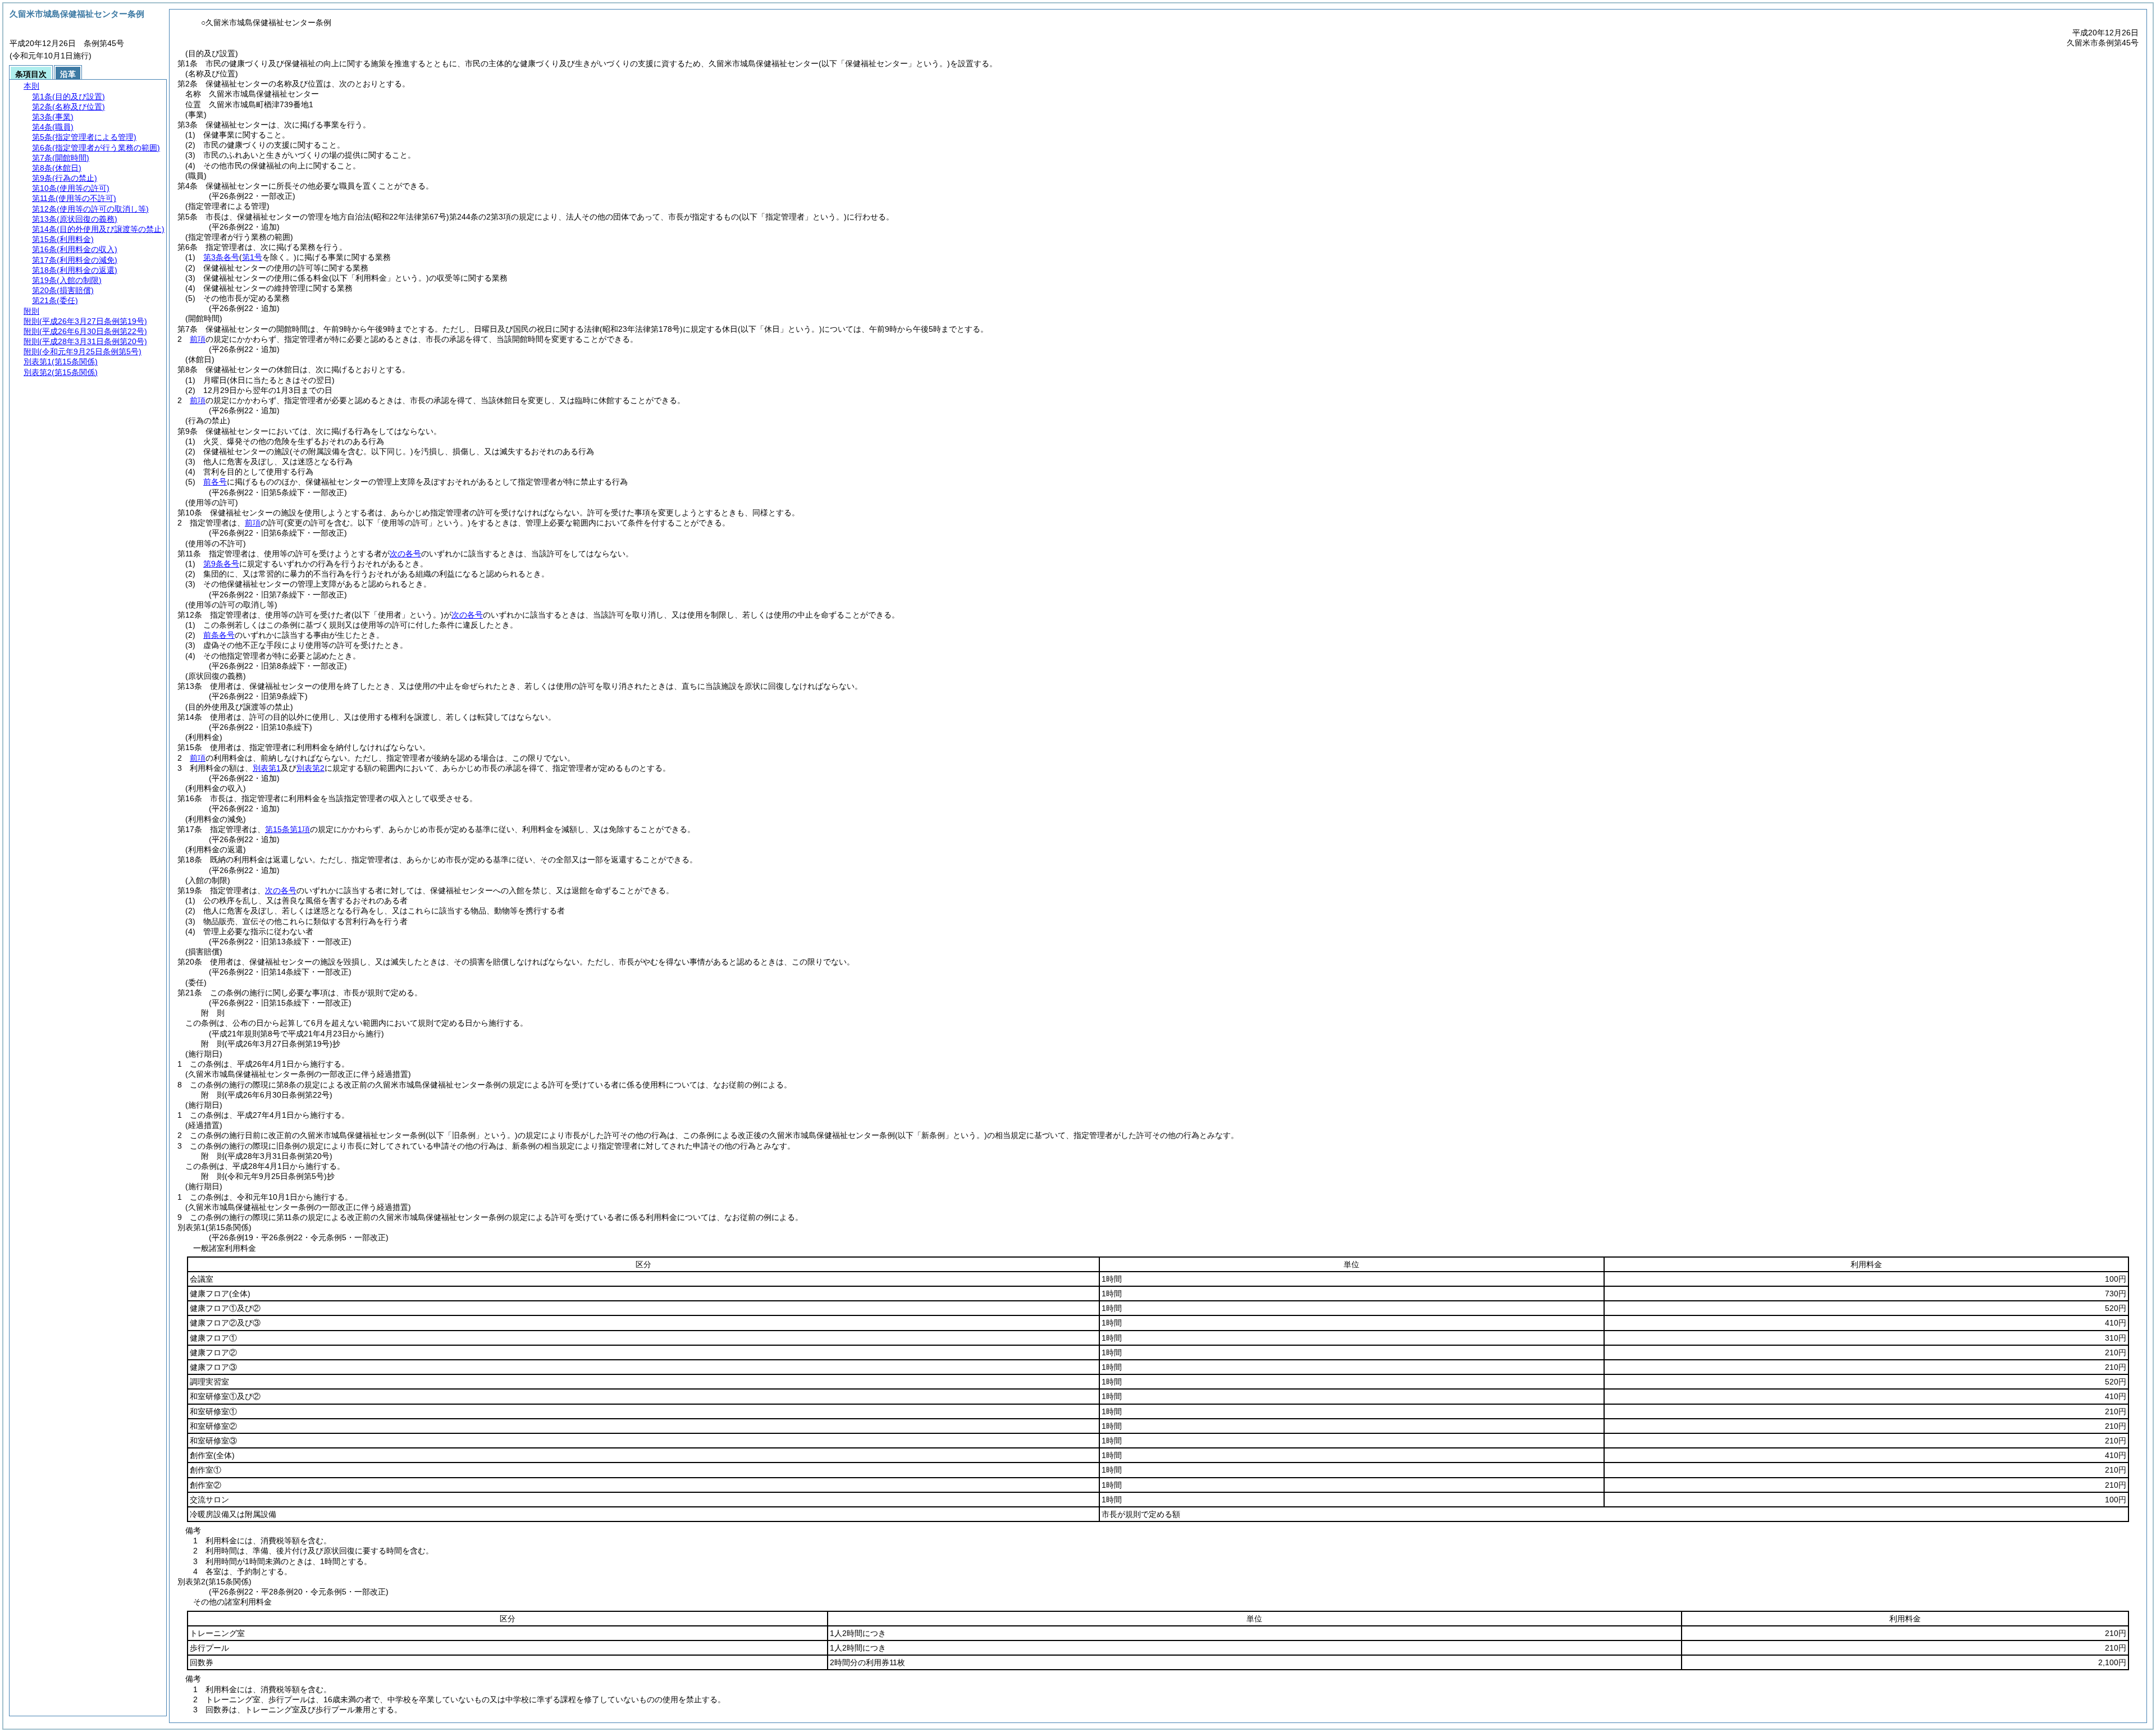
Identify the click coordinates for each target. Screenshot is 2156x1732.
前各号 (215, 482)
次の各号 (405, 554)
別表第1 (267, 768)
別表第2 (310, 768)
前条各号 (219, 635)
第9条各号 (221, 564)
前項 (198, 339)
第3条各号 (221, 257)
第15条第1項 (287, 829)
